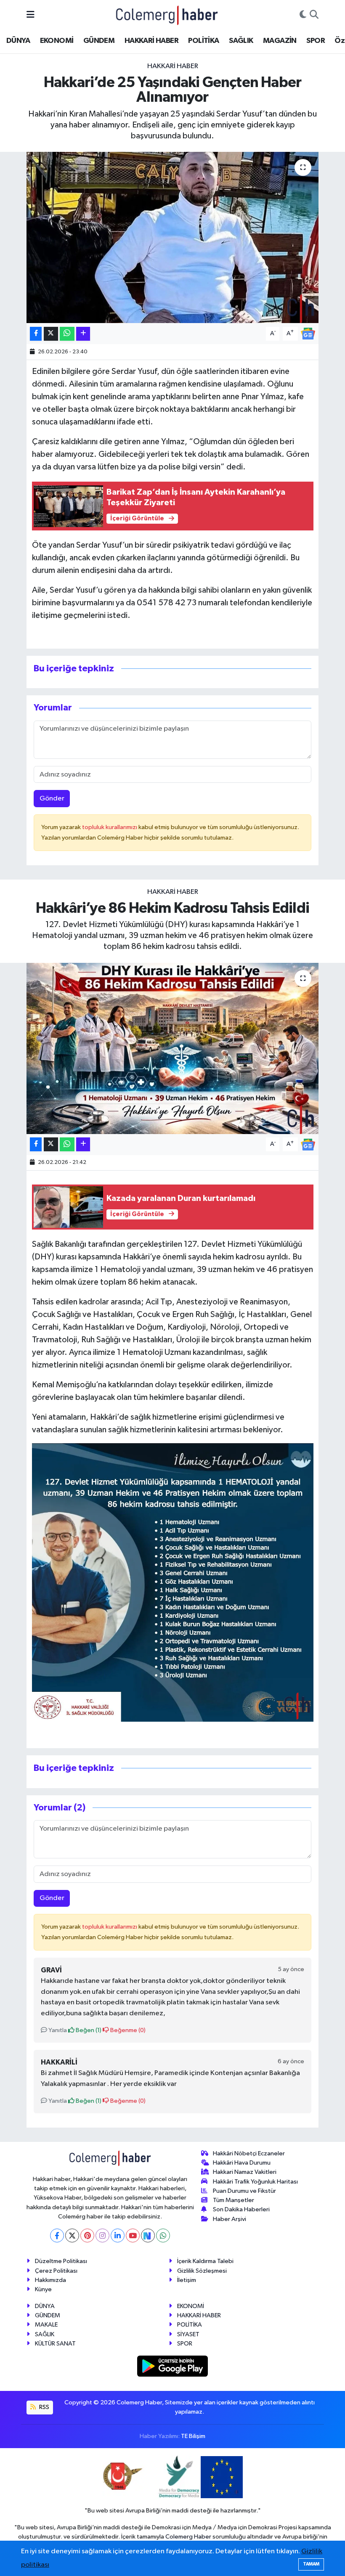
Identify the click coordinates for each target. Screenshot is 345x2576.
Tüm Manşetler (234, 2200)
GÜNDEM (99, 41)
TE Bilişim (193, 2436)
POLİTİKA (203, 41)
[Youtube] (133, 2235)
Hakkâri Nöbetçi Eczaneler (249, 2153)
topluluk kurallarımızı (110, 827)
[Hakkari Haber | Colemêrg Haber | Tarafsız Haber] (167, 15)
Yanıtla (57, 2030)
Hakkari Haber (173, 66)
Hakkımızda (50, 2280)
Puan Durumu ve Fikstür (244, 2191)
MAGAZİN (280, 41)
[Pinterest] (87, 2235)
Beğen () (88, 2030)
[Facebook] (57, 2235)
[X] (72, 2235)
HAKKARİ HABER (151, 41)
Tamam (311, 2564)
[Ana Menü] (31, 15)
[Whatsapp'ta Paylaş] (67, 334)
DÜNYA (18, 41)
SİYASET (188, 2334)
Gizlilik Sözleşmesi (202, 2271)
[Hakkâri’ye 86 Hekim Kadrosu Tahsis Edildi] (173, 1048)
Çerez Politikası (56, 2271)
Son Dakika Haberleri (241, 2209)
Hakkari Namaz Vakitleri (245, 2172)
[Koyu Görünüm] (303, 15)
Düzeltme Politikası (61, 2261)
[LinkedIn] (118, 2235)
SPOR (316, 41)
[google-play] (173, 2366)
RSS (44, 2407)
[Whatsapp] (163, 2235)
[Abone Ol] (308, 333)
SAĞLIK (241, 41)
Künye (43, 2289)
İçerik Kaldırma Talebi (205, 2261)
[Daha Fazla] (83, 334)
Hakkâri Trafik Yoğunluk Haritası (255, 2182)
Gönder (52, 799)
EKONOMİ (57, 41)
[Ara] (314, 15)
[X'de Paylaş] (51, 334)
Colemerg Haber (188, 2537)
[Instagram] (102, 2235)
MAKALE (46, 2325)
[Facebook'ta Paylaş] (36, 334)
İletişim (187, 2280)
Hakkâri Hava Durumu (242, 2163)
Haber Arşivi (230, 2219)
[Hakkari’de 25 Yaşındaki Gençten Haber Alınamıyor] (173, 237)
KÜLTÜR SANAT (55, 2344)
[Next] (148, 2235)
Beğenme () (127, 2030)
